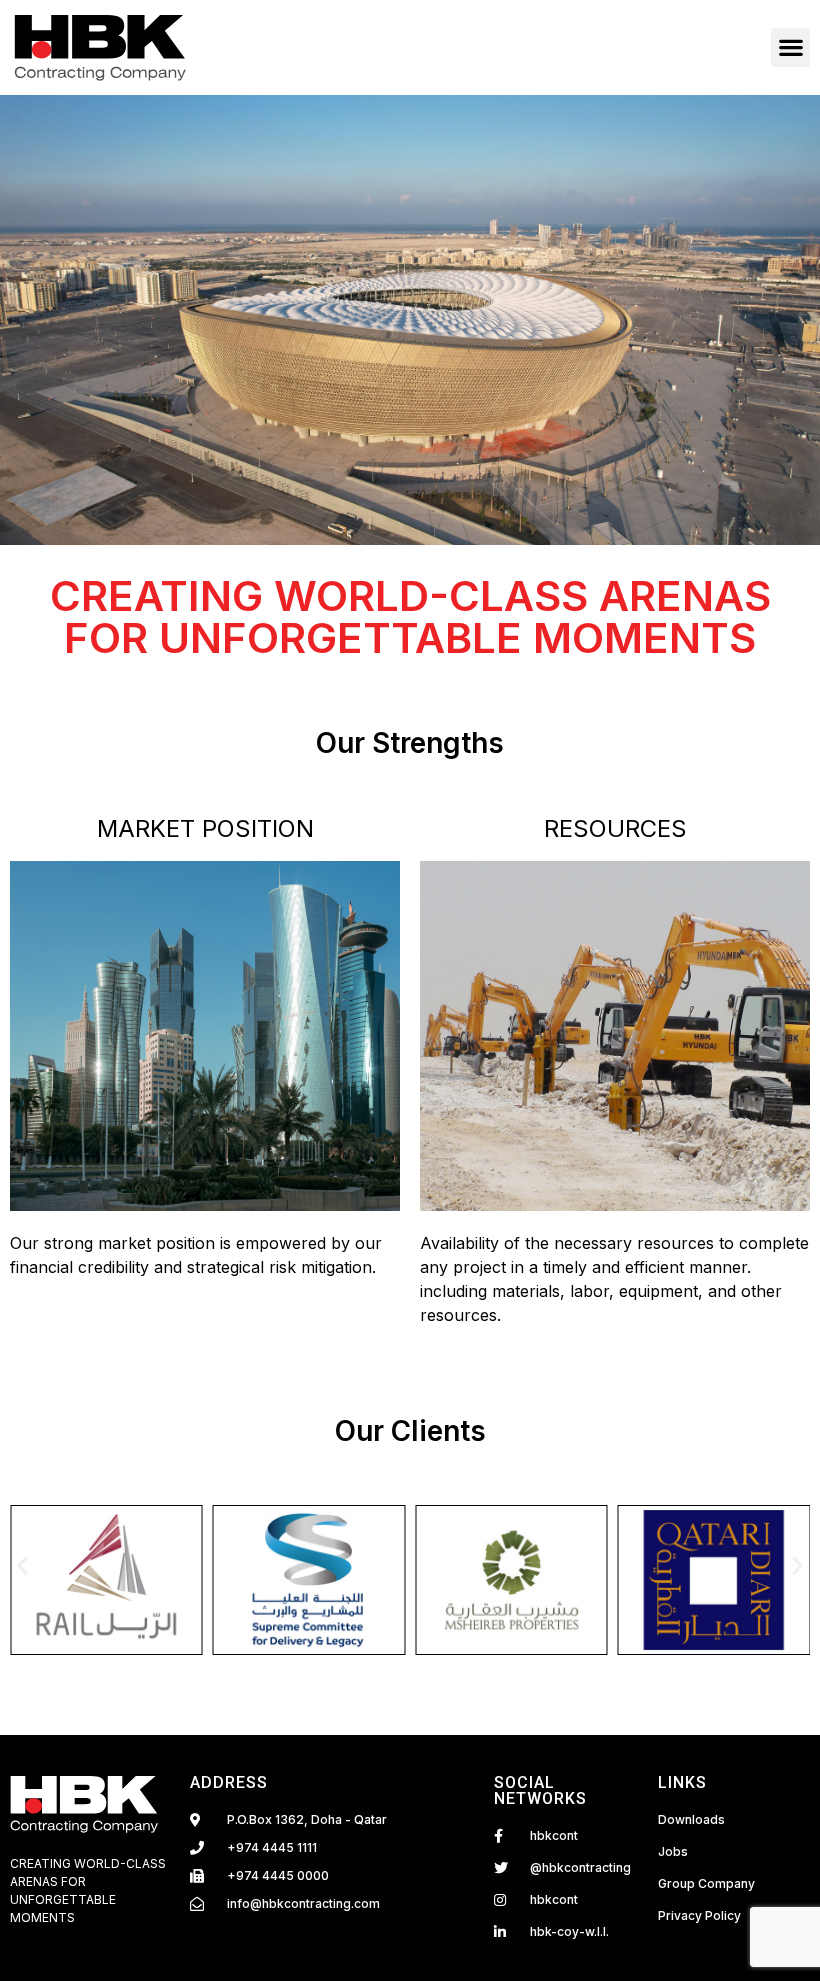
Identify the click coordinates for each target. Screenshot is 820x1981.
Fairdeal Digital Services (67, 1947)
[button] (790, 47)
